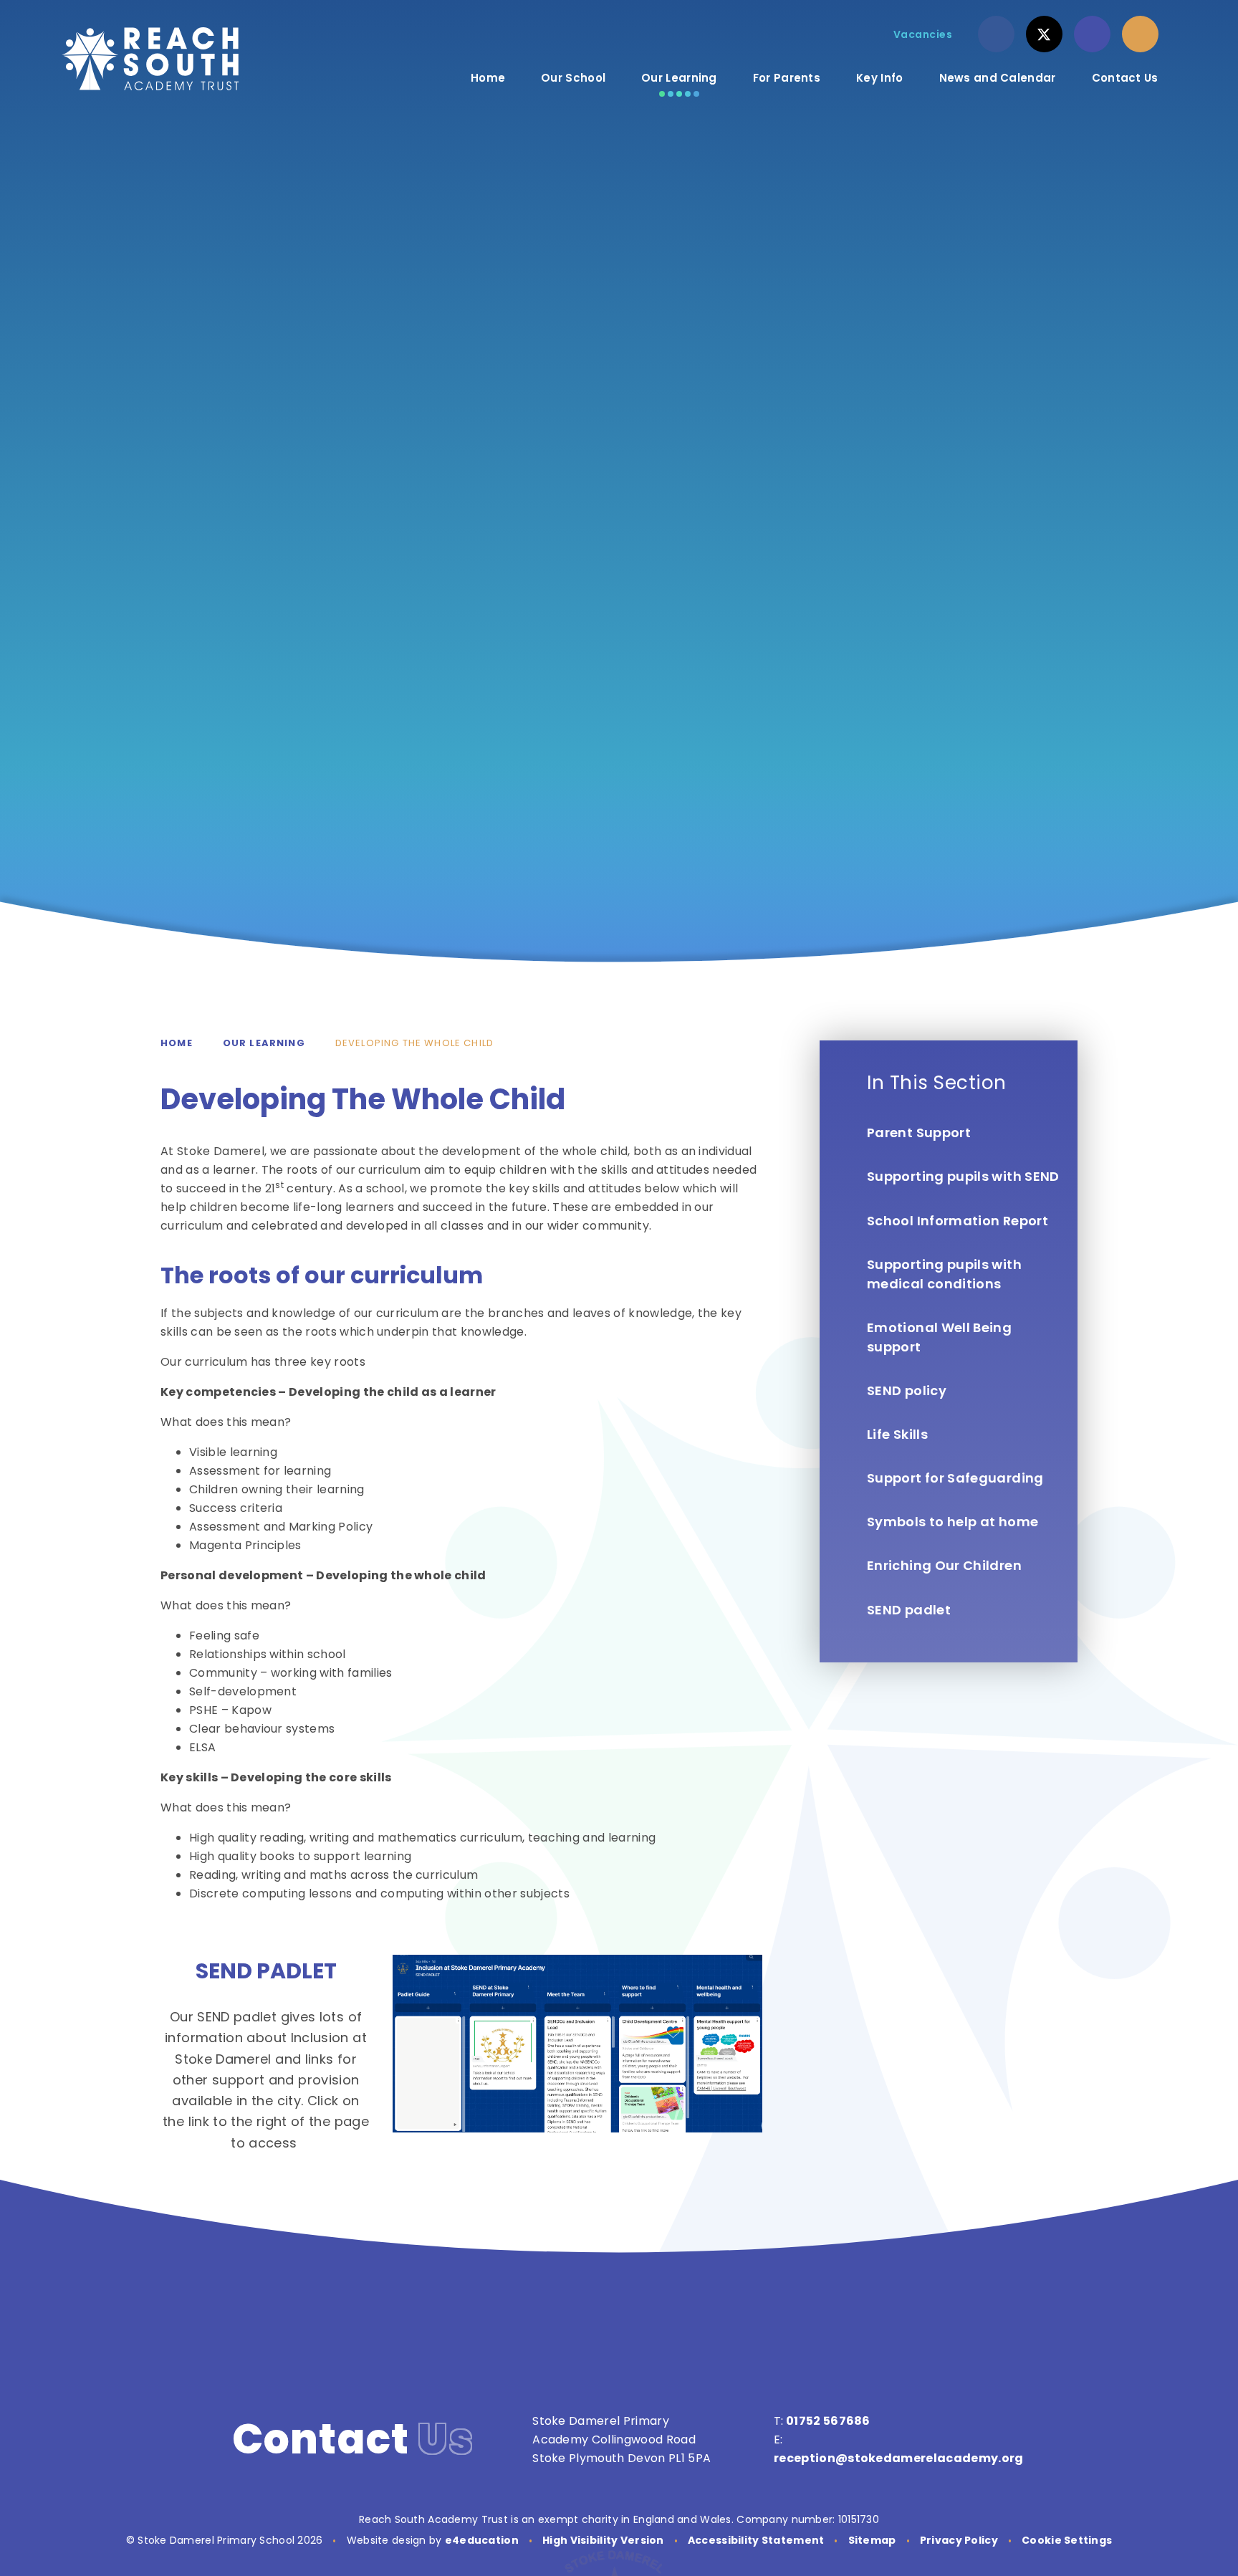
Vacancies (923, 34)
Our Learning (264, 1043)
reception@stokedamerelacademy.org (899, 2458)
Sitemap (872, 2540)
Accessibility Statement (756, 2540)
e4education (482, 2540)
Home (177, 1043)
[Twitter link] (1044, 34)
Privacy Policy (959, 2540)
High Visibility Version (603, 2540)
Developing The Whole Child (414, 1043)
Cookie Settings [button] (1067, 2540)
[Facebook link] (996, 34)
